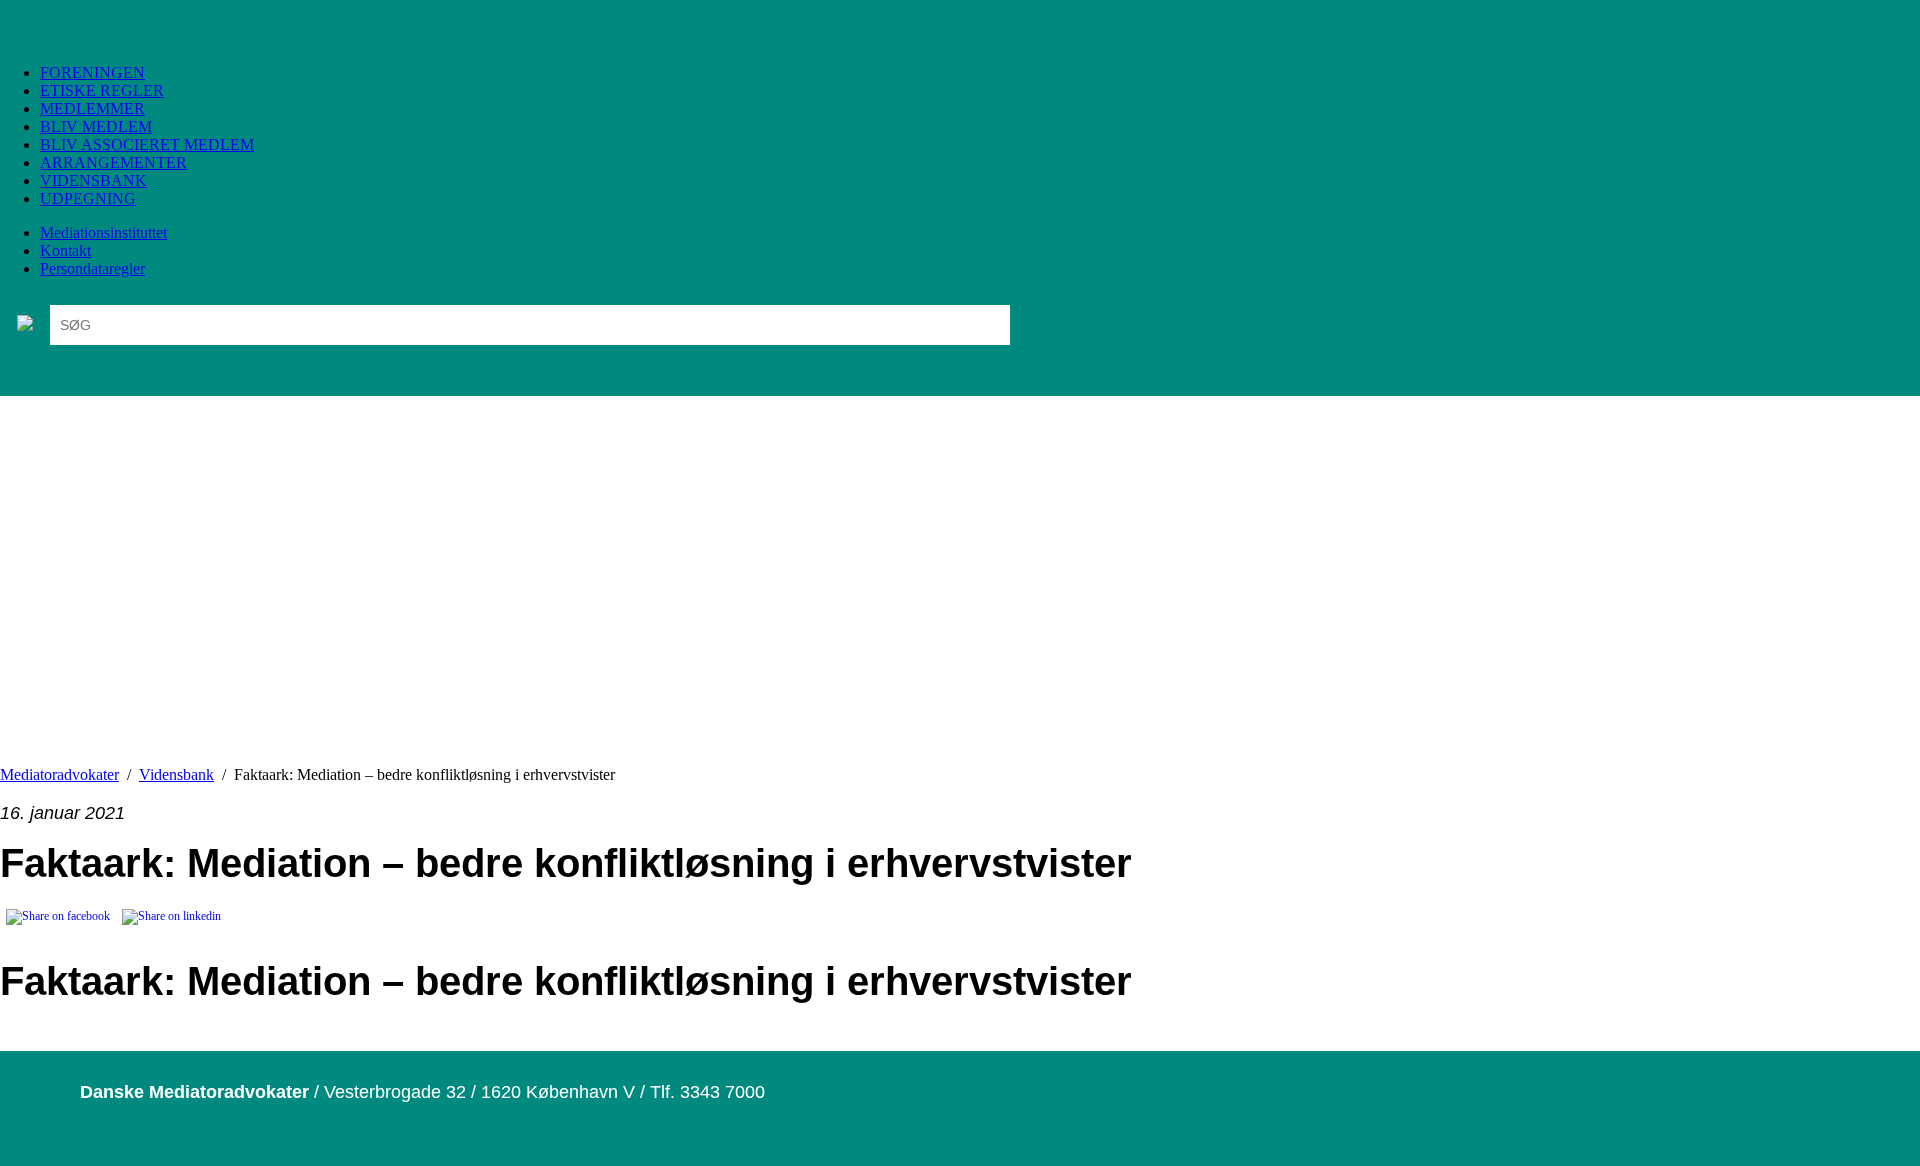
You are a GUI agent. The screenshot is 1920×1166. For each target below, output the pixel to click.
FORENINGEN (92, 72)
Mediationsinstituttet (103, 232)
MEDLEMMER (92, 108)
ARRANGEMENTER (113, 162)
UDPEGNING (88, 198)
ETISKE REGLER (102, 90)
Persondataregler (92, 268)
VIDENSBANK (93, 180)
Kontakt (65, 250)
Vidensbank (176, 774)
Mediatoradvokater (59, 774)
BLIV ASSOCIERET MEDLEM (147, 144)
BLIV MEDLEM (96, 126)
